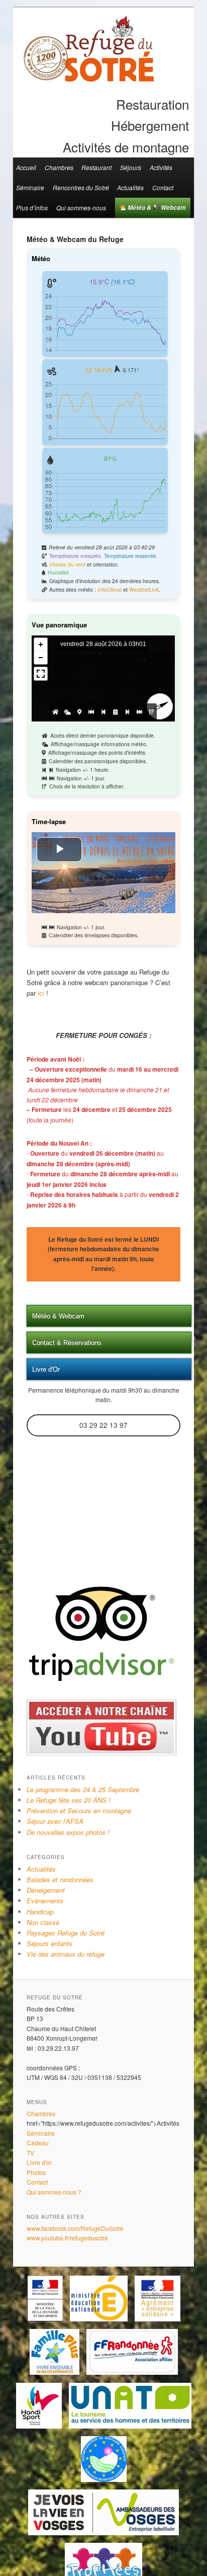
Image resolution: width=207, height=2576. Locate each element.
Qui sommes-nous (81, 208)
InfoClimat (110, 589)
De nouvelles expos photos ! (68, 1832)
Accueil (26, 167)
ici (42, 993)
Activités (161, 167)
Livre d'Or (46, 1369)
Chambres (59, 167)
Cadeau (38, 2143)
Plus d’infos (32, 208)
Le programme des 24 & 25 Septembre (83, 1789)
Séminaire (30, 187)
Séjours (131, 167)
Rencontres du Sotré (81, 187)
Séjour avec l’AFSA (55, 1821)
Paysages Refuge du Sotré (66, 1933)
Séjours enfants (49, 1943)
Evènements (45, 1901)
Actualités (130, 187)
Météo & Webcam (156, 208)
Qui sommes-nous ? (54, 2192)
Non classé (43, 1922)
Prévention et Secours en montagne (79, 1810)
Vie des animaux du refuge (66, 1954)
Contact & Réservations (67, 1343)
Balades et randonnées (60, 1879)
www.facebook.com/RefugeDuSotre (75, 2228)
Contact (163, 187)
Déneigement (46, 1890)
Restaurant (96, 167)
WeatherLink (144, 589)
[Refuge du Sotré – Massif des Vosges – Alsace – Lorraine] (88, 78)
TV (30, 2153)
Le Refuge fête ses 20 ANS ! (69, 1800)
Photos (36, 2172)
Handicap (40, 1912)
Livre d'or (39, 2162)
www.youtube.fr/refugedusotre (67, 2238)
